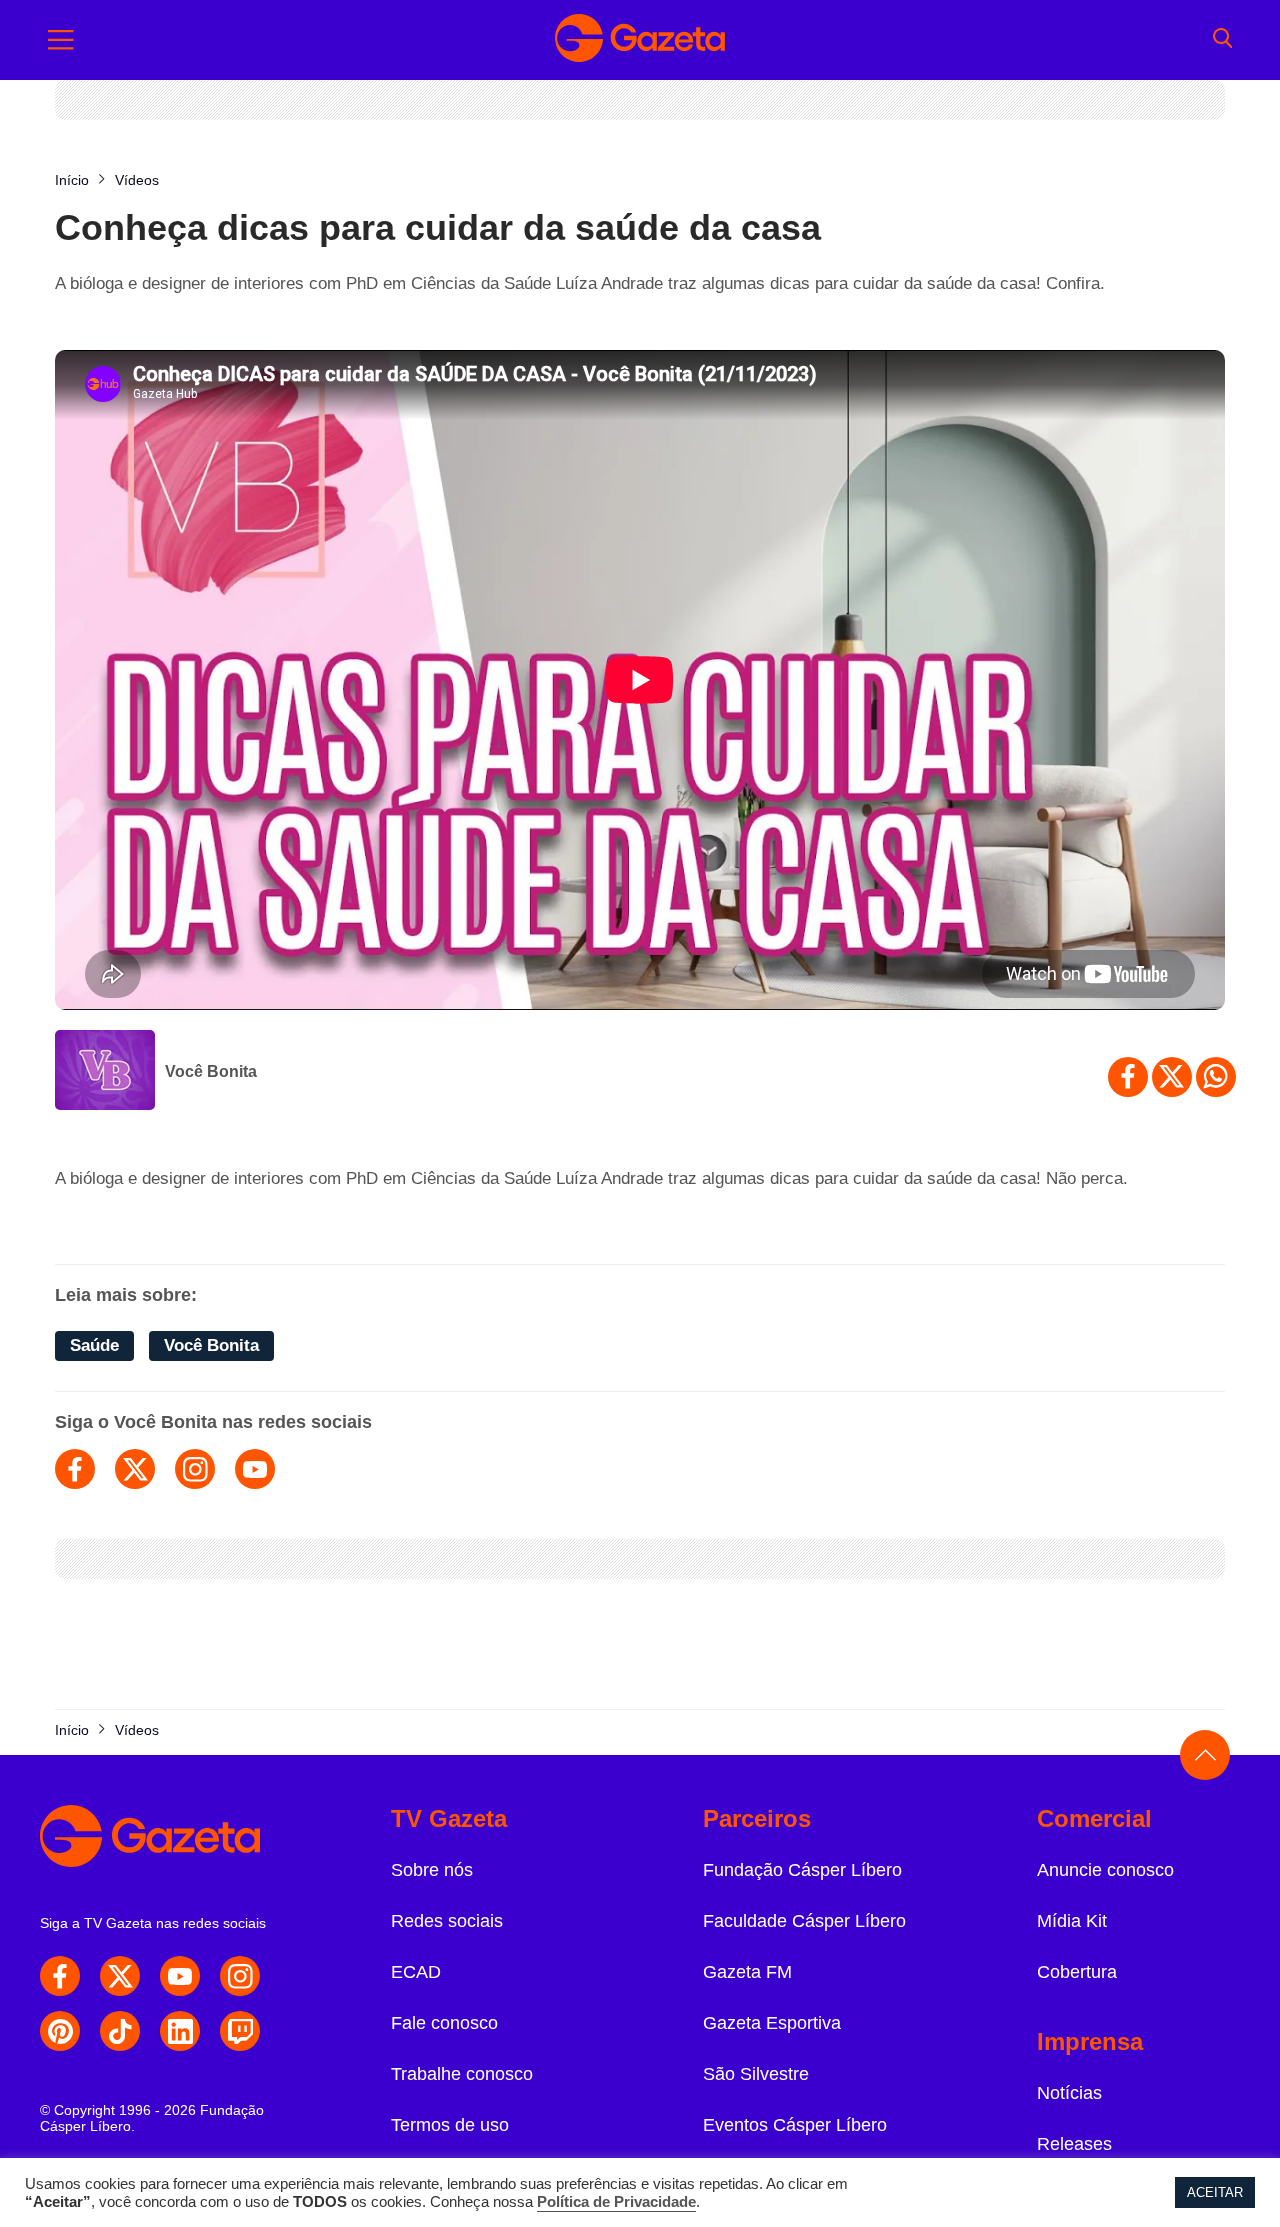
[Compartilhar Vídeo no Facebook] (1128, 1077)
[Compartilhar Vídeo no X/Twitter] (1172, 1077)
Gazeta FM (747, 1972)
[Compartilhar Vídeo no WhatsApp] (1216, 1077)
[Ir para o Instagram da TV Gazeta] (240, 1976)
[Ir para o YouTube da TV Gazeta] (180, 1976)
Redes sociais (447, 1921)
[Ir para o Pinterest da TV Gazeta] (60, 2031)
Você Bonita (211, 1071)
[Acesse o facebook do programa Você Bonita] (75, 1469)
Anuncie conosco (1105, 1870)
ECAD (416, 1972)
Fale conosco (444, 2023)
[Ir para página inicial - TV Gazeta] (640, 40)
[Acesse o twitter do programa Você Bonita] (135, 1469)
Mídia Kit (1072, 1921)
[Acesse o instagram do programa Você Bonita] (195, 1469)
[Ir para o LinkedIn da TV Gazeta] (180, 2031)
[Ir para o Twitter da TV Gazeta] (120, 1976)
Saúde (94, 1345)
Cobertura (1077, 1972)
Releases (1074, 2144)
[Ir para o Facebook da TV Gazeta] (60, 1976)
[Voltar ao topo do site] (1205, 1755)
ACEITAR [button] (1215, 2192)
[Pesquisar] (1222, 40)
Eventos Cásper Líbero (795, 2125)
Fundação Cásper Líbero (802, 1870)
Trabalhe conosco (462, 2074)
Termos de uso (450, 2125)
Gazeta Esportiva (772, 2023)
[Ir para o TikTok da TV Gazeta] (120, 2031)
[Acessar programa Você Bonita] (105, 1072)
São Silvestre (756, 2074)
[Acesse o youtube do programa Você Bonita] (255, 1469)
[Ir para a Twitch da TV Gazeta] (240, 2031)
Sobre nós (432, 1870)
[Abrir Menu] (61, 40)
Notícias (1069, 2093)
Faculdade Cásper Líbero (804, 1921)
